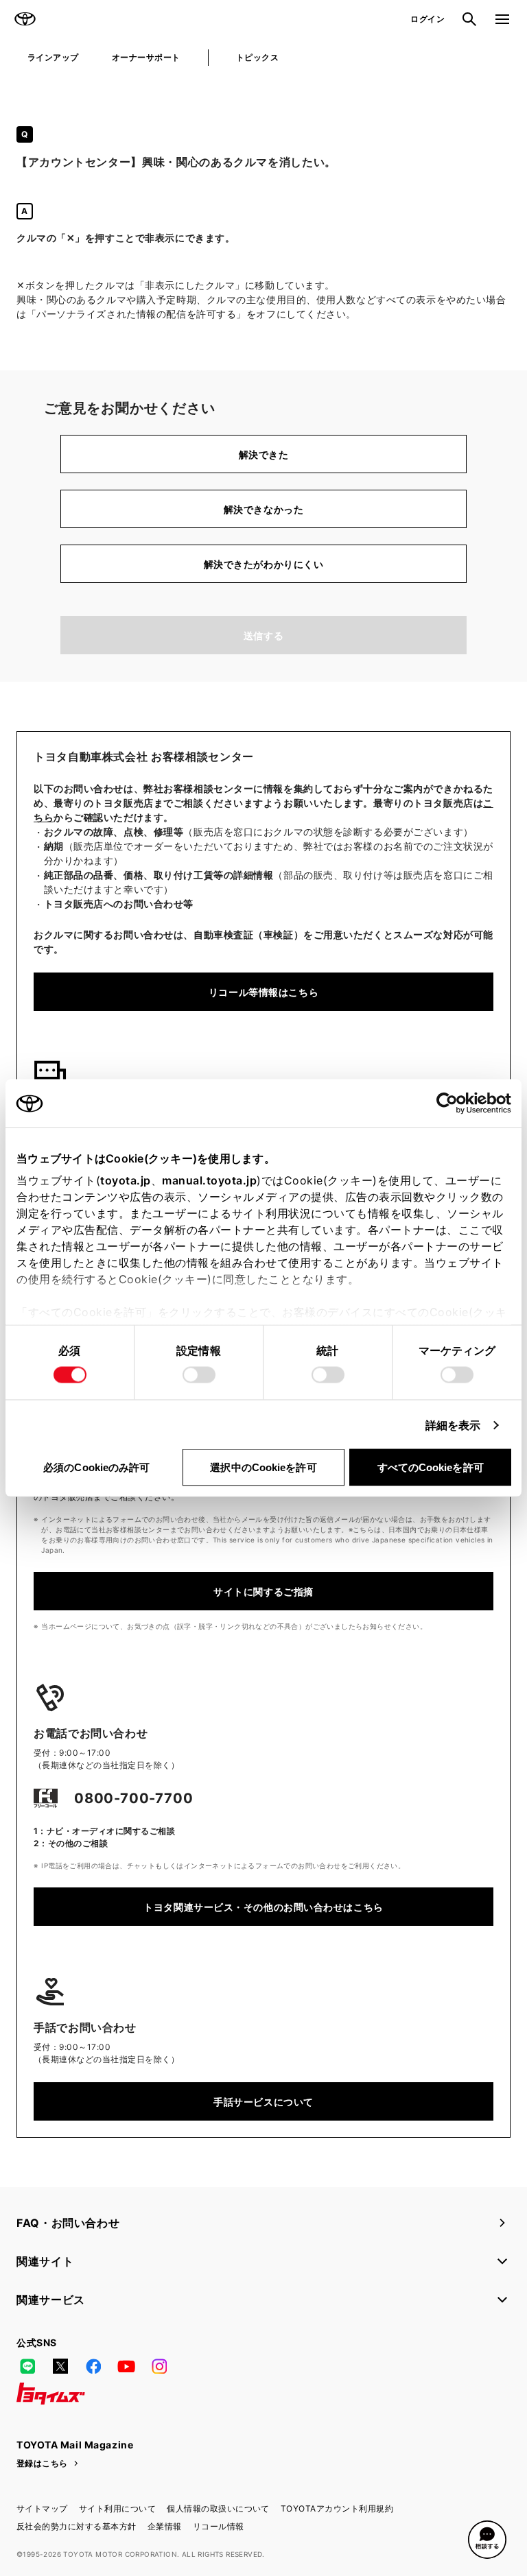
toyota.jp (126, 1180)
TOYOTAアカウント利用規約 (337, 2508)
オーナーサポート (146, 57)
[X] (60, 2366)
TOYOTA (25, 19)
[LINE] (27, 2366)
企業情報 (165, 2526)
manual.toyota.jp (209, 1180)
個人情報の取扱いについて (218, 2508)
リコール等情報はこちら (263, 992)
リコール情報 (219, 2526)
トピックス (257, 57)
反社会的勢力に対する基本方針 (77, 2526)
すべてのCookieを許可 (431, 1467)
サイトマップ (42, 2508)
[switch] (199, 1375)
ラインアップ (53, 57)
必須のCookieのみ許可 (96, 1467)
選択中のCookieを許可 (263, 1467)
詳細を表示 (453, 1425)
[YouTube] (126, 2366)
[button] (487, 2540)
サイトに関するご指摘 (263, 1591)
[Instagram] (159, 2366)
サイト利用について (117, 2508)
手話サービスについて (263, 2102)
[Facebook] (93, 2366)
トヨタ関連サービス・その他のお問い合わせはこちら (263, 1907)
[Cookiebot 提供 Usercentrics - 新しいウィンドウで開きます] (451, 1104)
